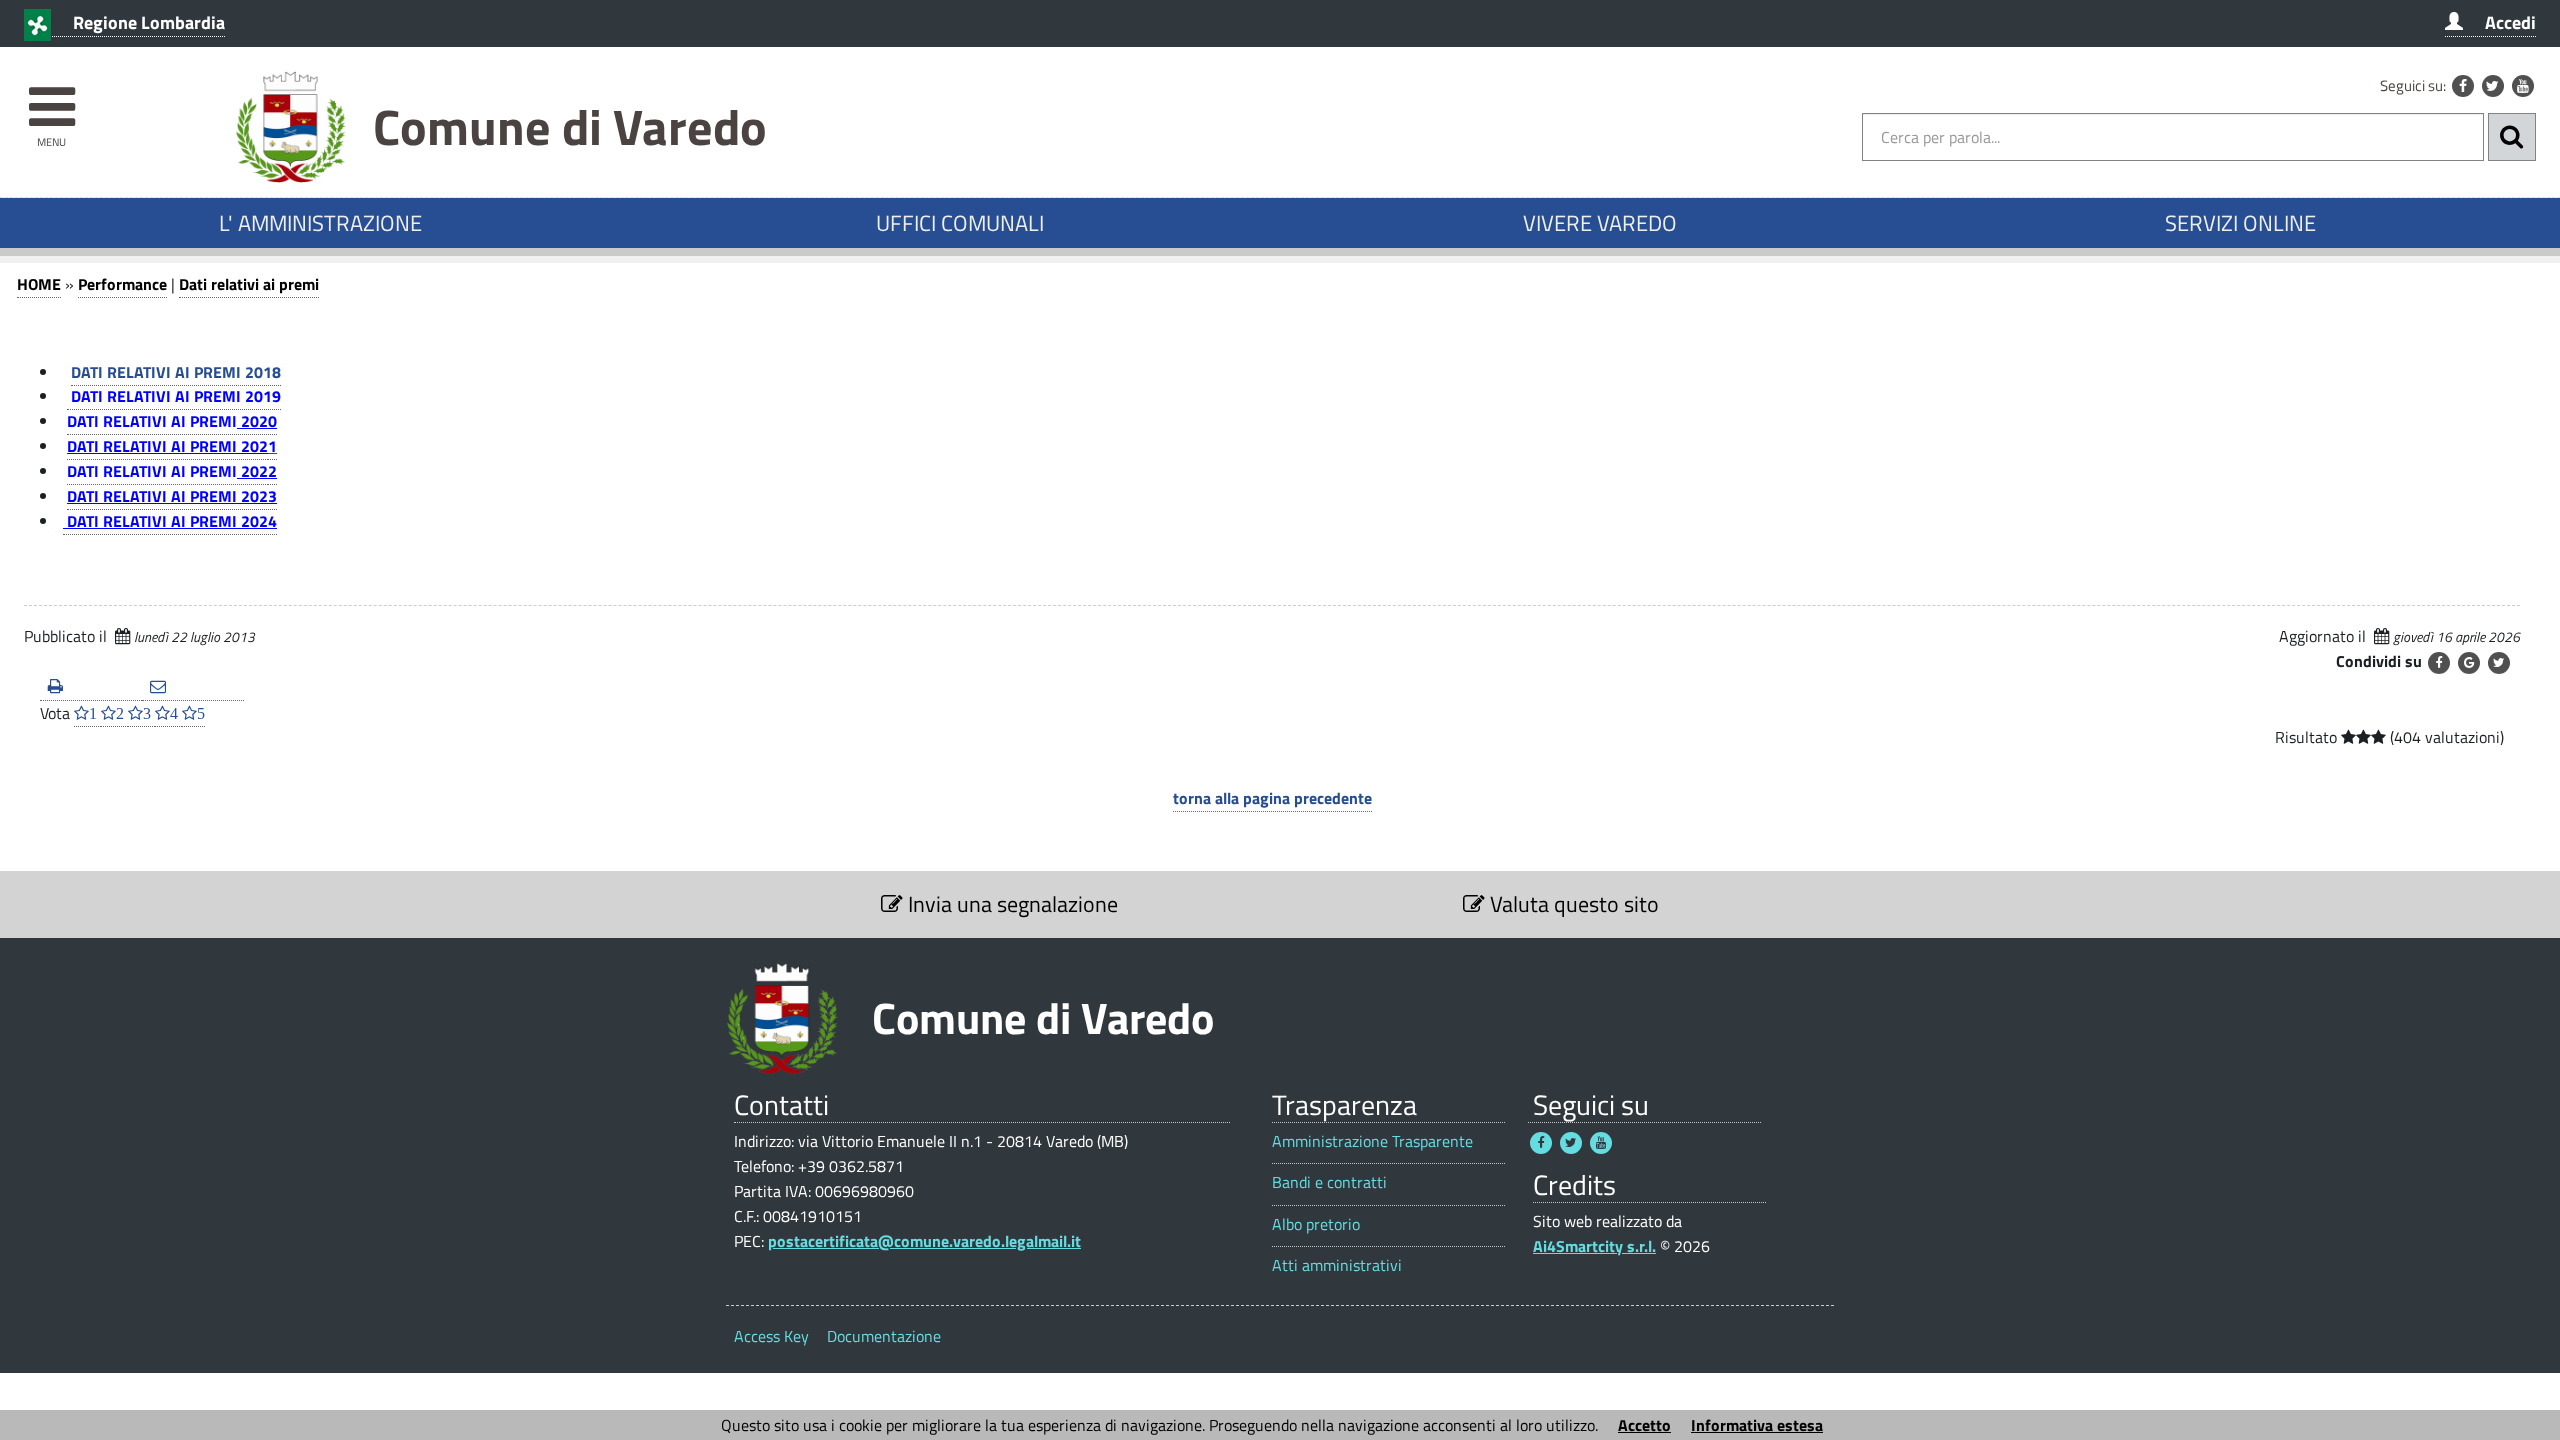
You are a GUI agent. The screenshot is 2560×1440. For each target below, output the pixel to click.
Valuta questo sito (1572, 904)
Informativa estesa (1757, 1425)
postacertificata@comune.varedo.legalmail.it (924, 1241)
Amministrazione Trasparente (1372, 1141)
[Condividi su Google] (2469, 663)
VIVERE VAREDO (1600, 223)
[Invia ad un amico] (193, 687)
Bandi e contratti (1329, 1182)
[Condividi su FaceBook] (2439, 663)
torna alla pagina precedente (1272, 798)
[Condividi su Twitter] (2499, 663)
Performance (122, 284)
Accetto (1644, 1425)
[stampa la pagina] (91, 687)
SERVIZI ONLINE (2240, 223)
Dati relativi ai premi (249, 284)
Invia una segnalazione (1010, 904)
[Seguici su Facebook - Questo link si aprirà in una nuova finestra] (2463, 86)
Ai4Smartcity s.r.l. (1594, 1246)
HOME (39, 284)
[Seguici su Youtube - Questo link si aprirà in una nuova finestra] (2523, 86)
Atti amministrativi (1337, 1265)
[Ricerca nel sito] (2512, 137)
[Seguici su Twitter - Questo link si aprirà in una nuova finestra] (2493, 86)
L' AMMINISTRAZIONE (320, 223)
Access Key (771, 1336)
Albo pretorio (1316, 1224)
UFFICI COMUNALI (960, 223)
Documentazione (884, 1336)
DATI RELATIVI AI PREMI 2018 (176, 372)
